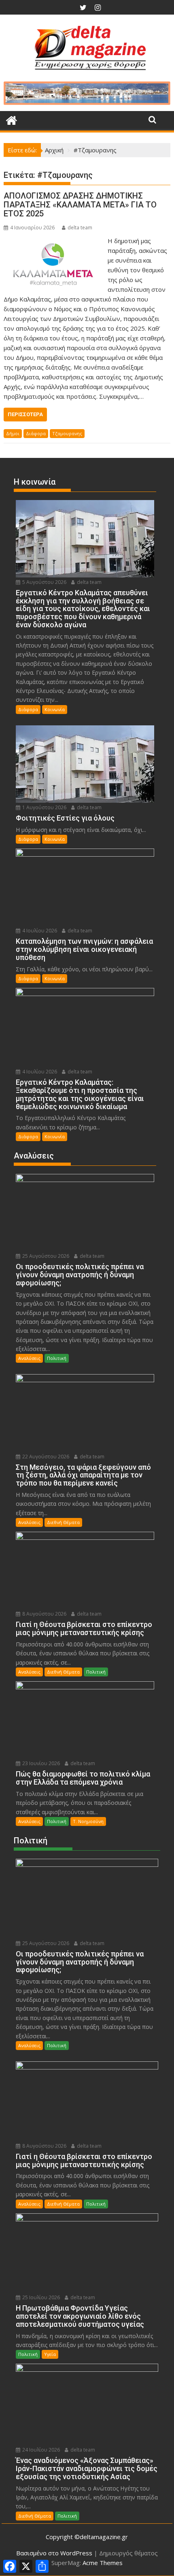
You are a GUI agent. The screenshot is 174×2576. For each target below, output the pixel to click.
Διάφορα (36, 433)
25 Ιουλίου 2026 (40, 2297)
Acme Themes (103, 2563)
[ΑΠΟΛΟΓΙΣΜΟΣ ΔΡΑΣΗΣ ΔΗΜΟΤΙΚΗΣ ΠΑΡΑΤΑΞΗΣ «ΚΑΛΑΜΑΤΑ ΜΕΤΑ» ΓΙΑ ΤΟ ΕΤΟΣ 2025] (54, 241)
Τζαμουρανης (67, 433)
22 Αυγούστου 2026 (45, 1457)
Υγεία (50, 2354)
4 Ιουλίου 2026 (39, 931)
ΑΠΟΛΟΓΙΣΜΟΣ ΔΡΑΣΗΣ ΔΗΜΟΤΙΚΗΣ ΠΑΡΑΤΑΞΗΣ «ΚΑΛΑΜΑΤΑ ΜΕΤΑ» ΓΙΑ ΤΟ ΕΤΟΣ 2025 (80, 205)
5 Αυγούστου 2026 (44, 582)
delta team (80, 228)
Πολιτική (57, 1358)
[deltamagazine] (12, 119)
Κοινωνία (55, 709)
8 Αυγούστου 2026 (44, 1614)
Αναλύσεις (29, 1358)
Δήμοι (13, 433)
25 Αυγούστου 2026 (45, 1256)
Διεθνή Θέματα (63, 1522)
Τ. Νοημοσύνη (88, 1821)
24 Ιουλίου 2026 (40, 2450)
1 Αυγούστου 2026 (44, 807)
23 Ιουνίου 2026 (40, 1763)
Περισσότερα (25, 414)
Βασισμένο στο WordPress (54, 2553)
